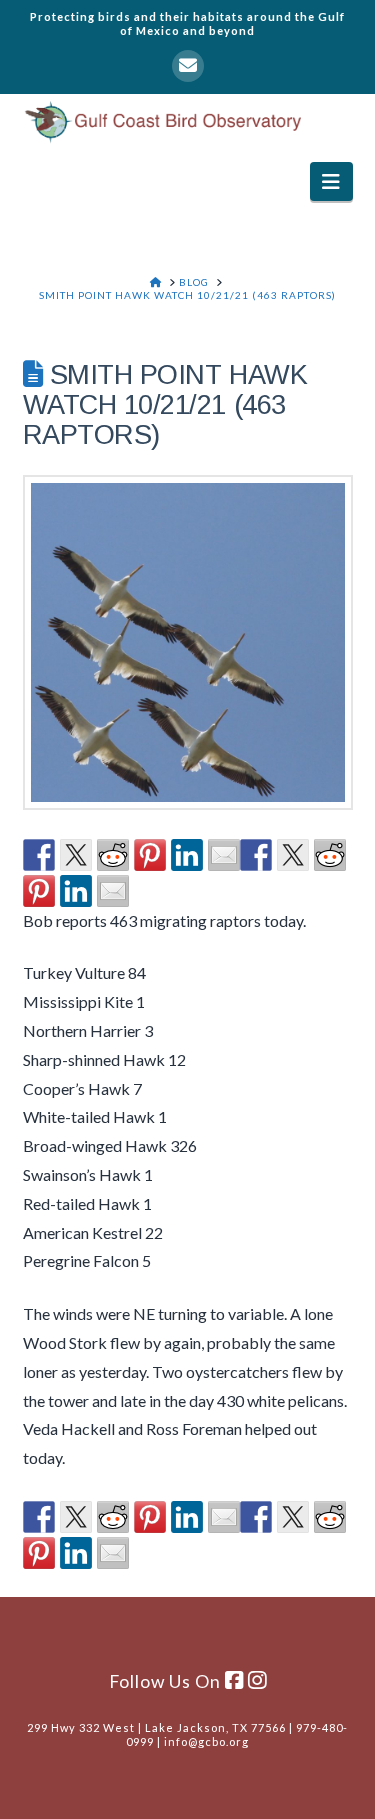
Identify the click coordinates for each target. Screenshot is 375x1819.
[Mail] (188, 66)
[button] (331, 181)
